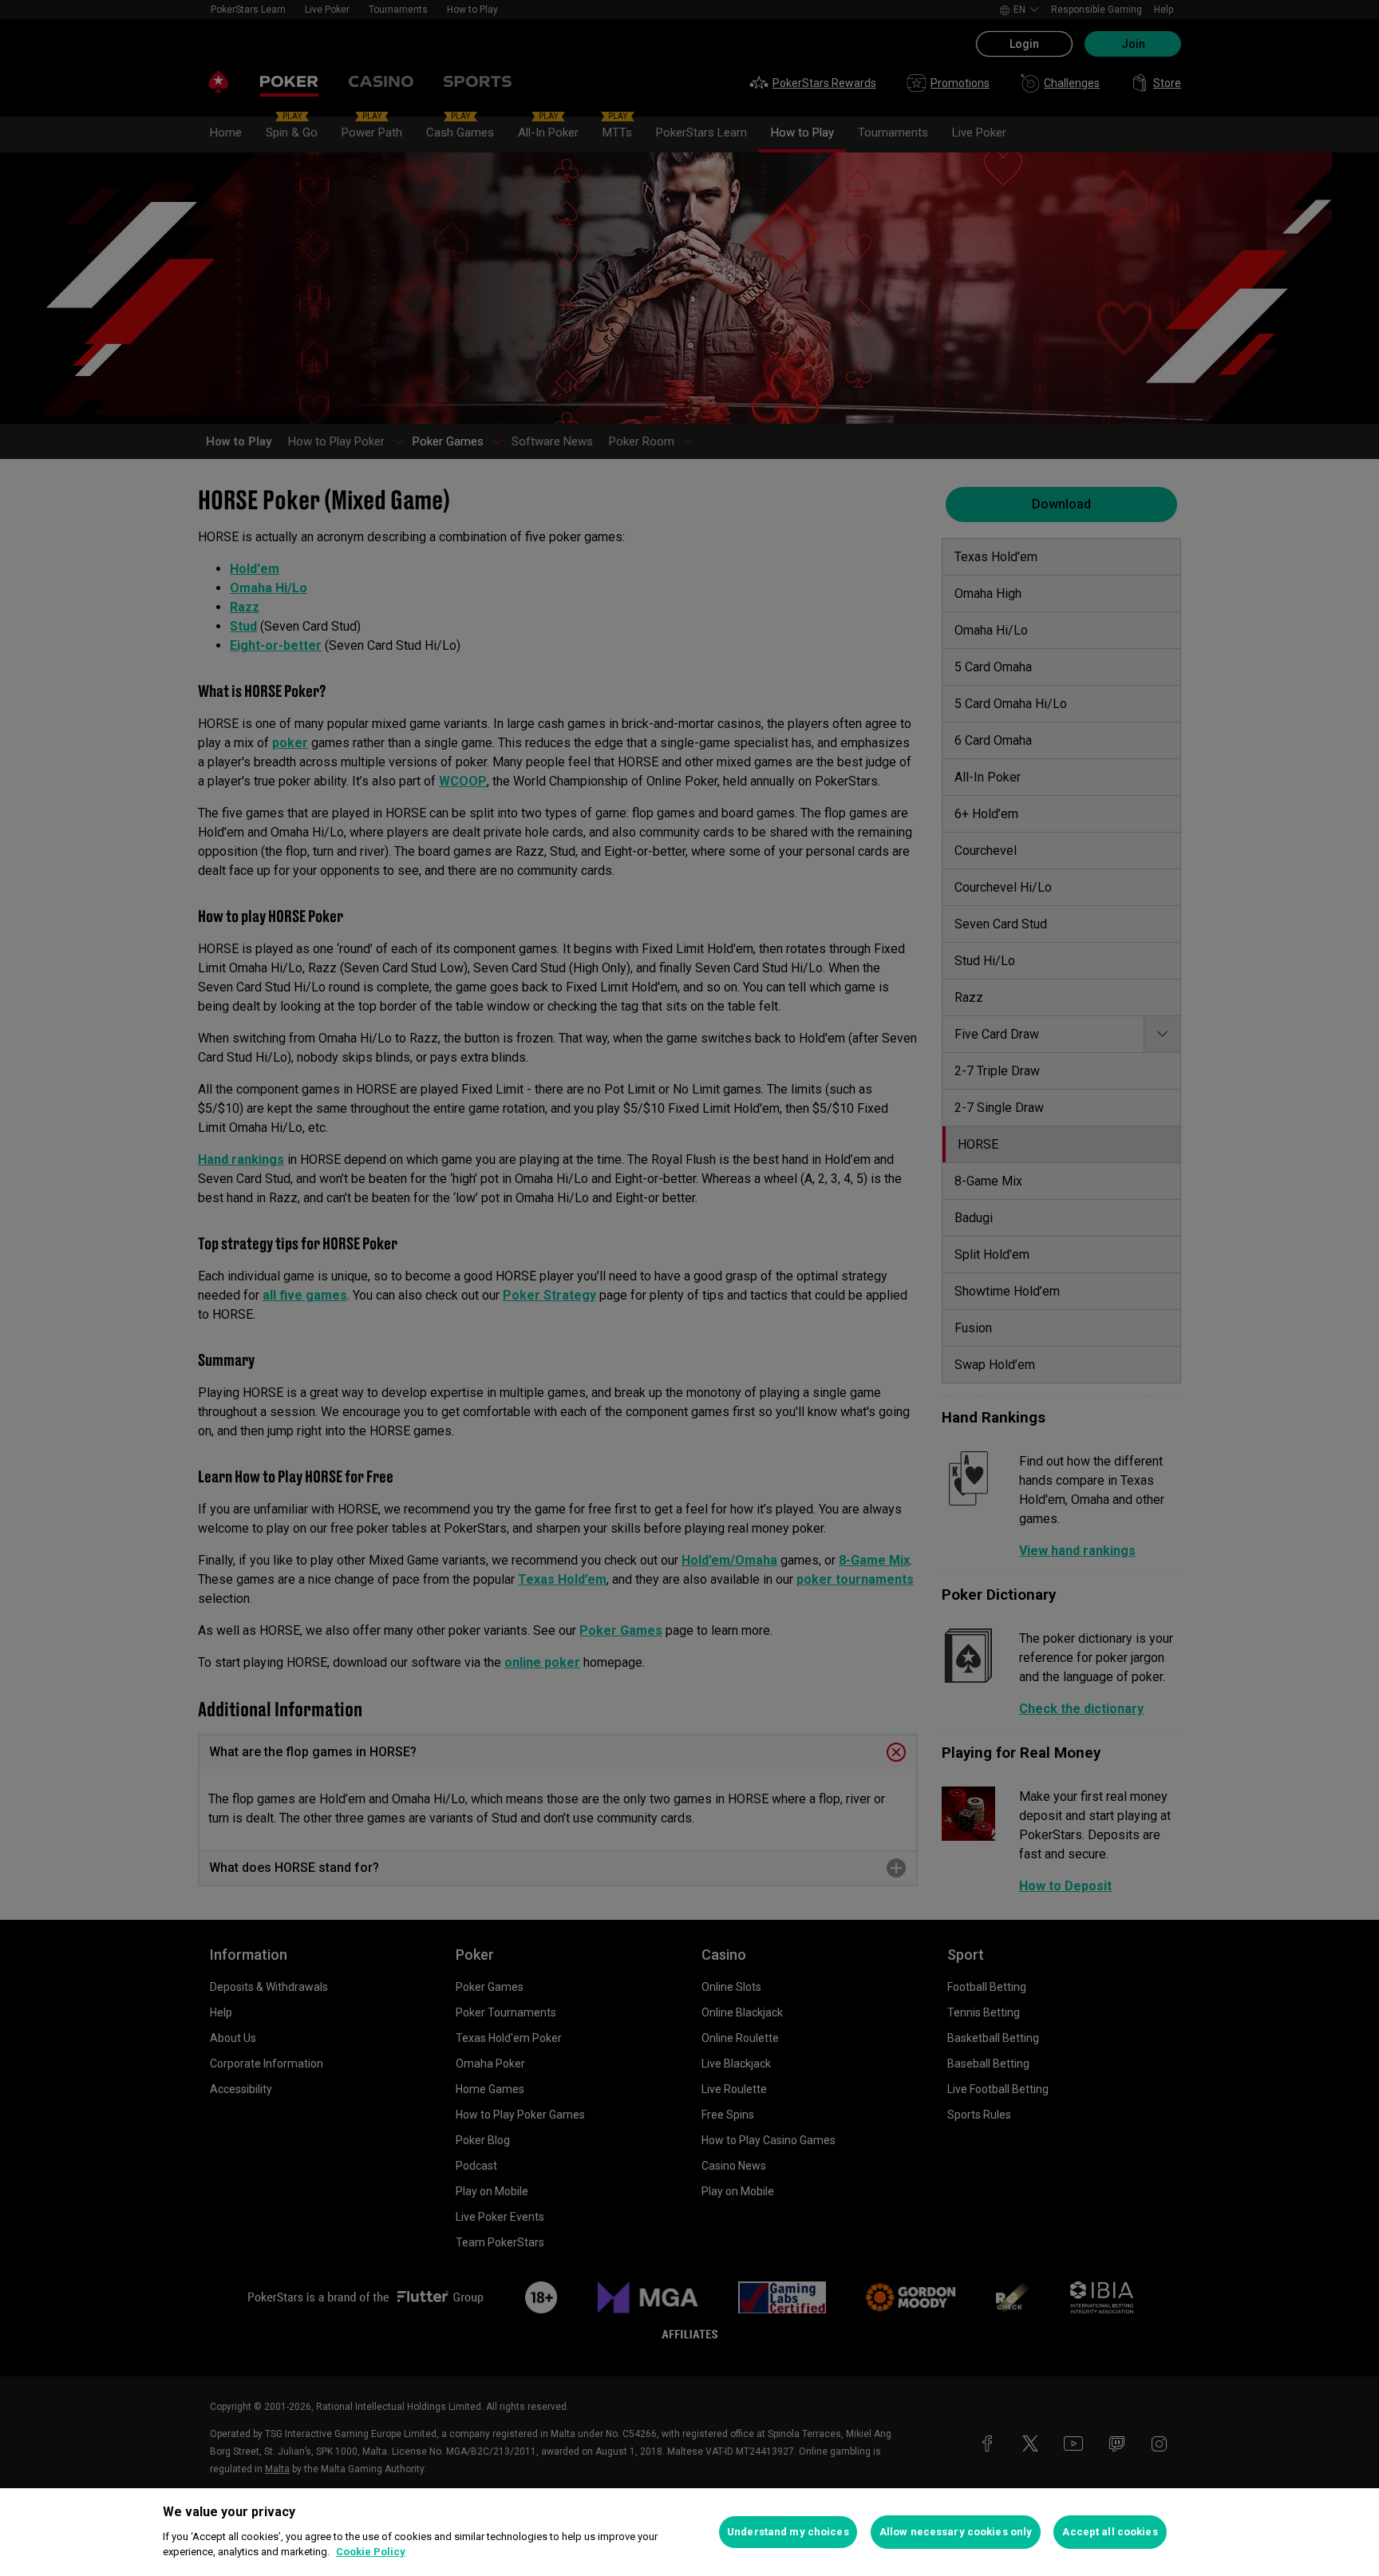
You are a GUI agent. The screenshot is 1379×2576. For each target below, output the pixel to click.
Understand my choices (788, 2532)
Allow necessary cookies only (956, 2532)
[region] (689, 2532)
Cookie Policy (371, 2552)
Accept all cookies (1110, 2532)
